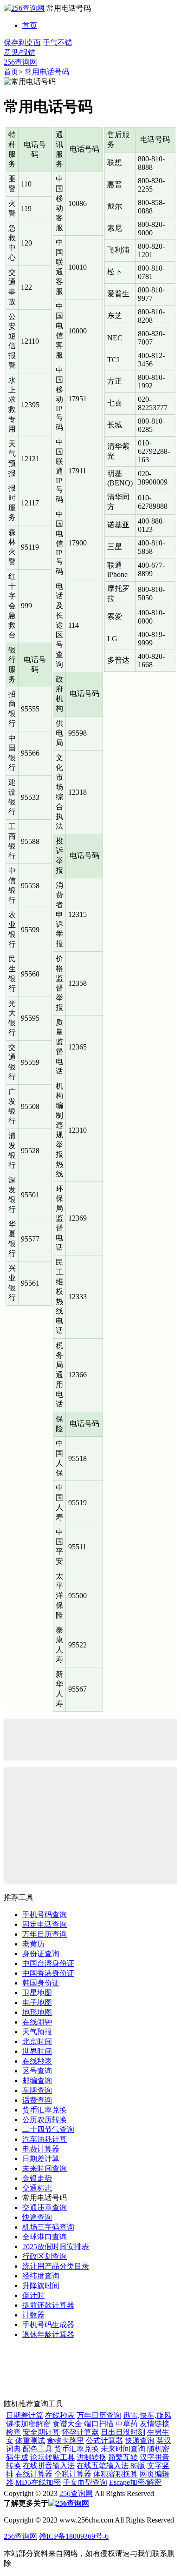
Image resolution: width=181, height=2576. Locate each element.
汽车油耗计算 (45, 2139)
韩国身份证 (41, 1983)
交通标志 (37, 2188)
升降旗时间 (41, 2286)
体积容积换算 (116, 2474)
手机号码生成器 (48, 2325)
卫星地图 (37, 1993)
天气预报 (37, 2032)
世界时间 (37, 2051)
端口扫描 (99, 2424)
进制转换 (91, 2457)
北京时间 (37, 2042)
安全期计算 (41, 2432)
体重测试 (30, 2440)
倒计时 (33, 2295)
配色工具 (38, 2449)
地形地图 (37, 2012)
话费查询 (37, 2100)
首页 (30, 25)
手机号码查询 (45, 1915)
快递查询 (37, 2217)
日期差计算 (41, 2159)
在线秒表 (37, 2061)
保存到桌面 (22, 43)
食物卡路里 (65, 2440)
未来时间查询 (45, 2168)
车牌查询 (37, 2090)
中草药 (127, 2424)
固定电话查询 (45, 1924)
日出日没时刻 (123, 2432)
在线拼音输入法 (49, 2466)
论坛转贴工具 (52, 2457)
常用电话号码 (47, 72)
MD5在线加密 (38, 2482)
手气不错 (58, 43)
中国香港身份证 (48, 1973)
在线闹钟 (37, 2022)
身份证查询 (41, 1954)
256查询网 (20, 62)
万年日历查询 (45, 1934)
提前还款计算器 (48, 2305)
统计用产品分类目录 (56, 2266)
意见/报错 (19, 52)
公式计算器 (104, 2440)
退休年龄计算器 (48, 2334)
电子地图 (37, 2002)
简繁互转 (123, 2457)
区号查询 (37, 2071)
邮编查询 (37, 2081)
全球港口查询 (45, 2237)
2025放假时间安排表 (56, 2247)
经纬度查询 (41, 2276)
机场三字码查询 (48, 2227)
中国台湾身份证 (48, 1963)
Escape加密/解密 (135, 2482)
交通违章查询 (45, 2208)
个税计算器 (73, 2474)
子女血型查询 (85, 2482)
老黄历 (33, 1944)
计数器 (33, 2315)
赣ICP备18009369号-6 (74, 2536)
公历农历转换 (45, 2120)
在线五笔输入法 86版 (111, 2466)
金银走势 (37, 2178)
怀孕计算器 (80, 2432)
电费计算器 (41, 2149)
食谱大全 (67, 2424)
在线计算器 (34, 2474)
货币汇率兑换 (45, 2110)
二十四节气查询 (48, 2129)
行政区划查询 (45, 2256)
